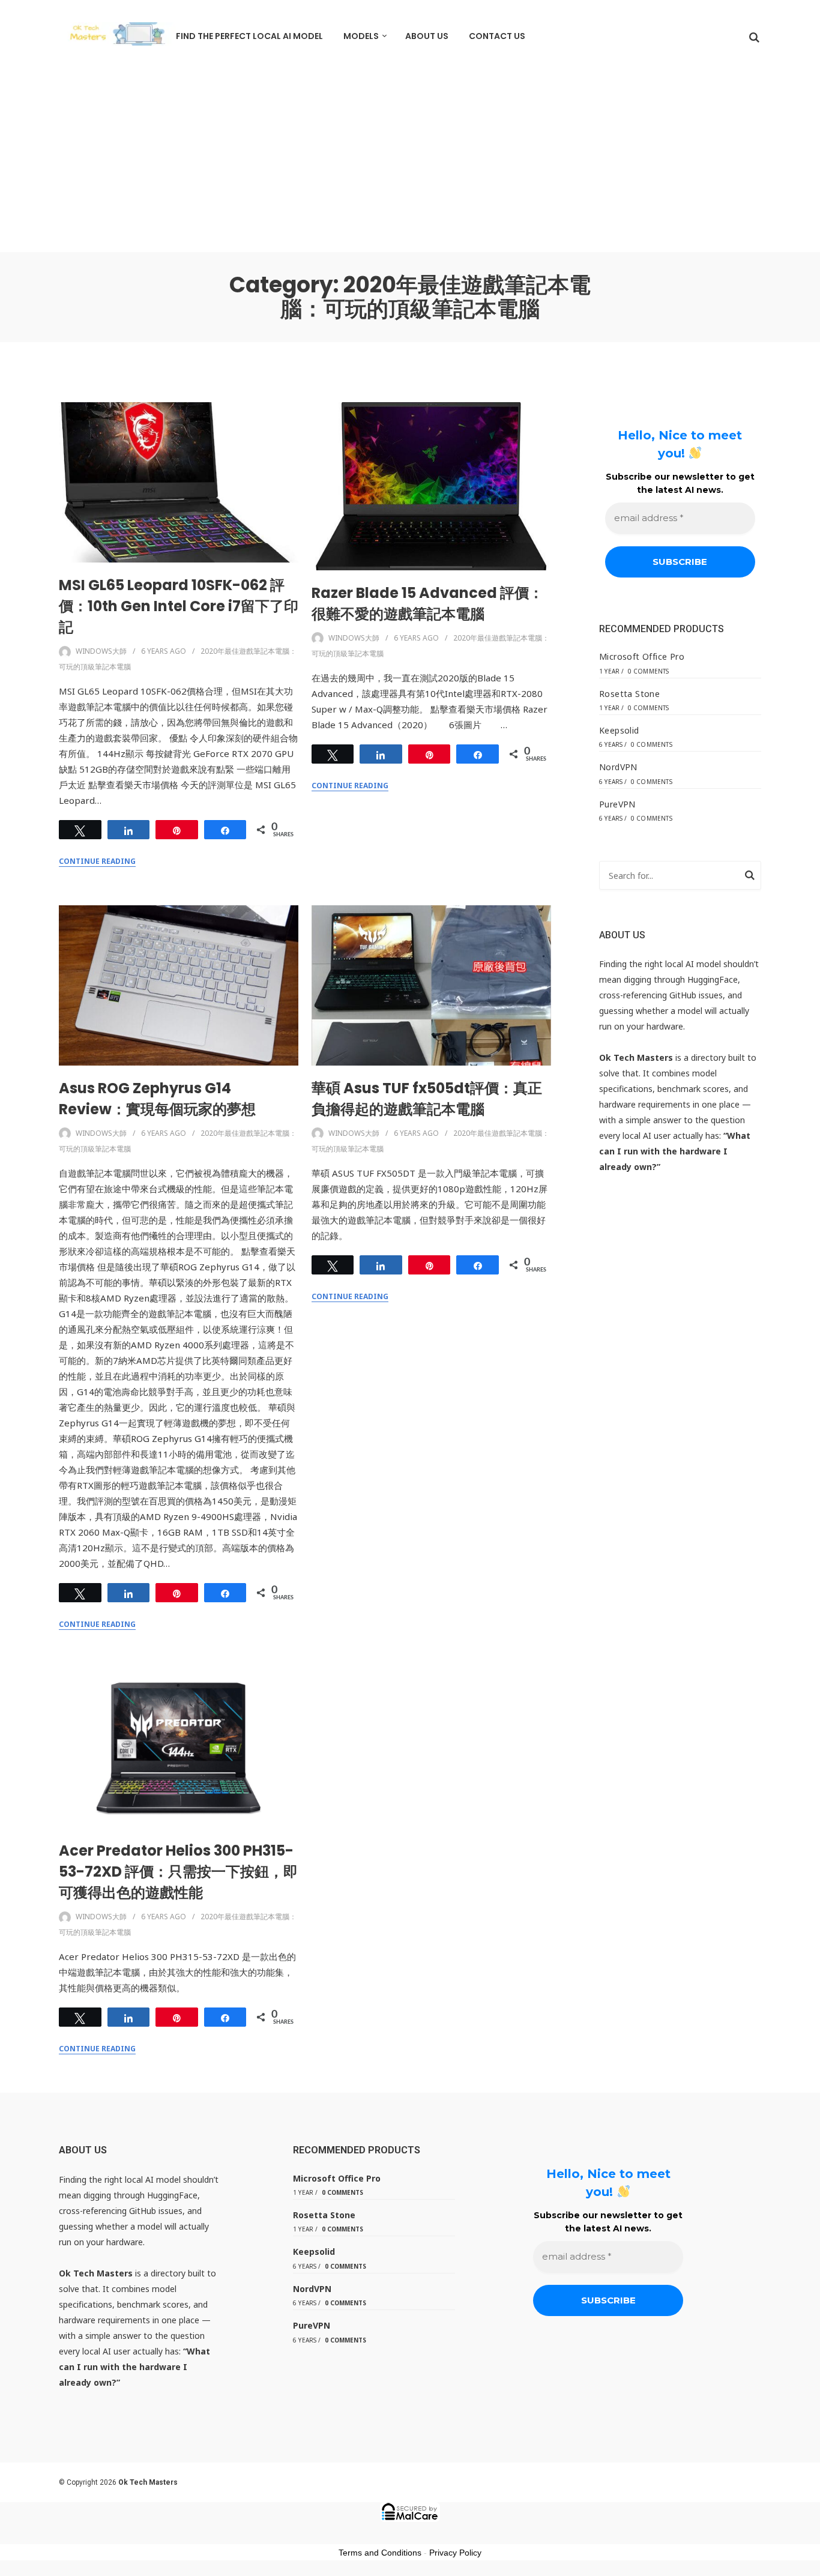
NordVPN (618, 767)
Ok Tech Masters (148, 2482)
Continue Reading (97, 861)
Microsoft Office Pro (642, 656)
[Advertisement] (410, 162)
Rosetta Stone (629, 694)
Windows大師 (101, 651)
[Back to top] (808, 2564)
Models (361, 36)
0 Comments (649, 671)
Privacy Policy (455, 2553)
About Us (427, 36)
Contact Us (497, 36)
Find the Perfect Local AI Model (249, 36)
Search (750, 877)
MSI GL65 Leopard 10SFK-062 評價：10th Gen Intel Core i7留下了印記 (179, 606)
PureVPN (617, 804)
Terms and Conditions (380, 2553)
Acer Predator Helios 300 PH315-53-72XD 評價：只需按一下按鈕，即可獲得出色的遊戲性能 (178, 1872)
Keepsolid (619, 730)
